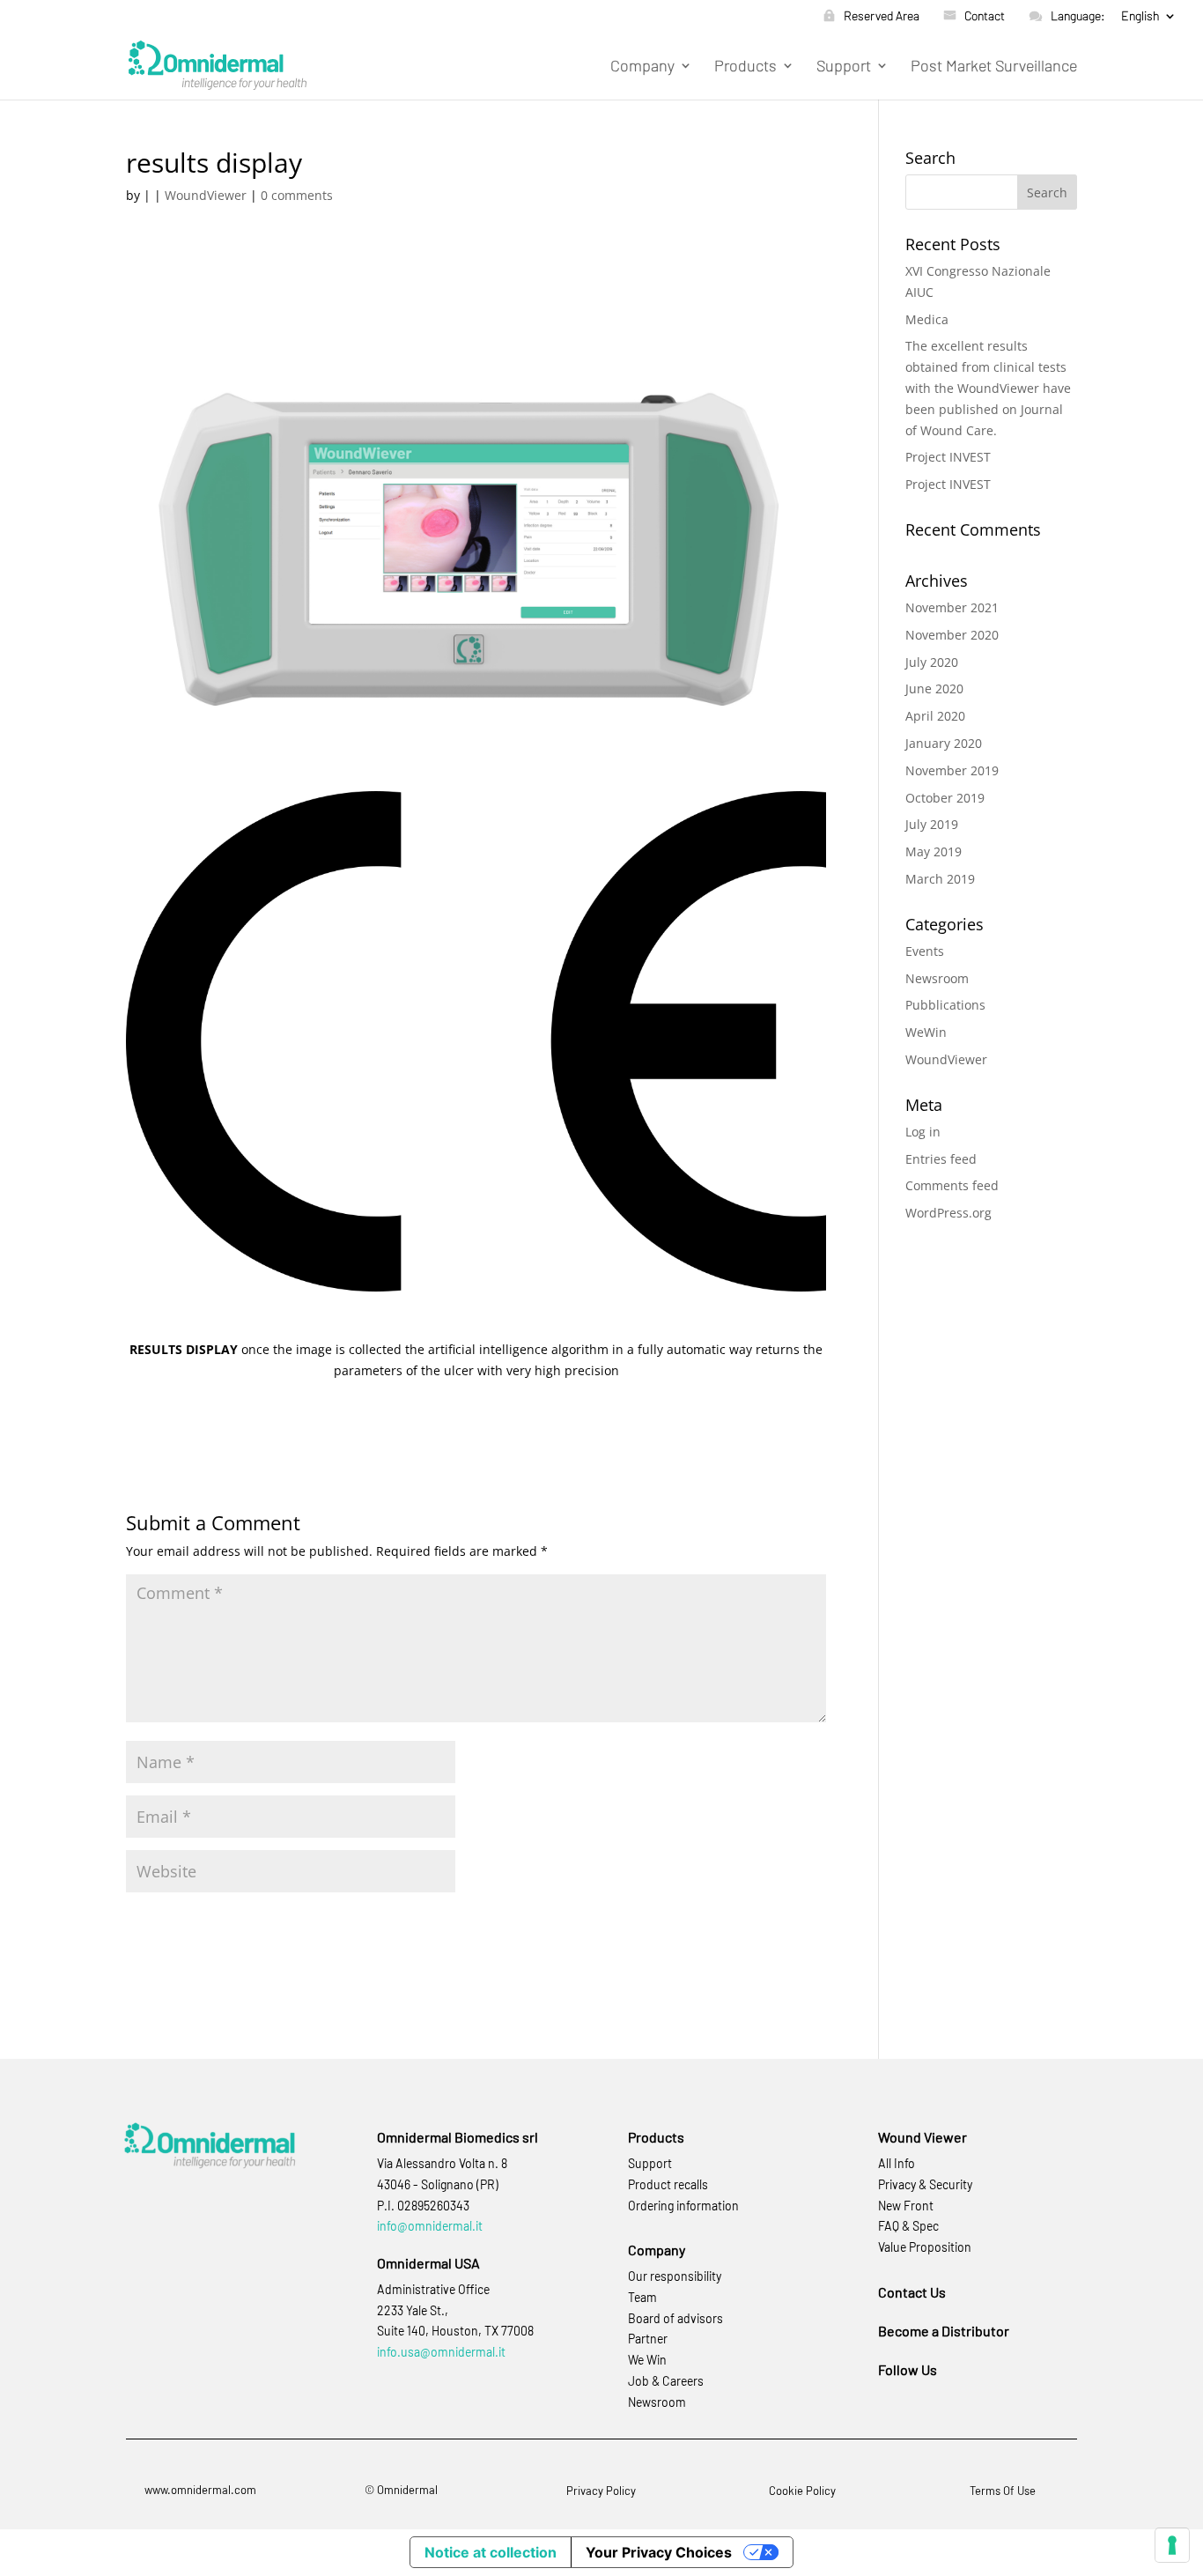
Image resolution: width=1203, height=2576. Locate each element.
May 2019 (934, 851)
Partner (648, 2339)
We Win (647, 2360)
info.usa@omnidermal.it (441, 2352)
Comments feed (952, 1185)
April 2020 (935, 716)
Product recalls (668, 2184)
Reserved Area (882, 16)
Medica (927, 319)
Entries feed (941, 1159)
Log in (923, 1132)
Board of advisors (675, 2318)
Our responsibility (675, 2276)
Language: (1078, 16)
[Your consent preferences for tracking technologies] (1172, 2545)
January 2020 (944, 743)
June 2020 (934, 688)
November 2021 (952, 607)
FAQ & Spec (908, 2226)
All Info (897, 2163)
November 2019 (952, 770)
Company (642, 67)
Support (844, 67)
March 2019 (940, 879)
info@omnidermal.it (430, 2226)
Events (925, 951)
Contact (985, 16)
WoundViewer (206, 195)
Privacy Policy (601, 2491)
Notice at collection (491, 2552)
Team (642, 2297)
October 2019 (945, 798)
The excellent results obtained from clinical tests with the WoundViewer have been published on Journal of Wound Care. (988, 388)
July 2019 (932, 824)
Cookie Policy (802, 2491)
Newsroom (937, 978)
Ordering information (683, 2206)
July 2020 (932, 662)
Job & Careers (666, 2381)
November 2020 (952, 635)
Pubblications (945, 1005)
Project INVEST (948, 457)
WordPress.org (948, 1213)
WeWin (926, 1032)
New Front (906, 2206)
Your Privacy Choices (659, 2552)
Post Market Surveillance (994, 67)
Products (745, 67)
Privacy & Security (925, 2184)
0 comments (297, 195)
